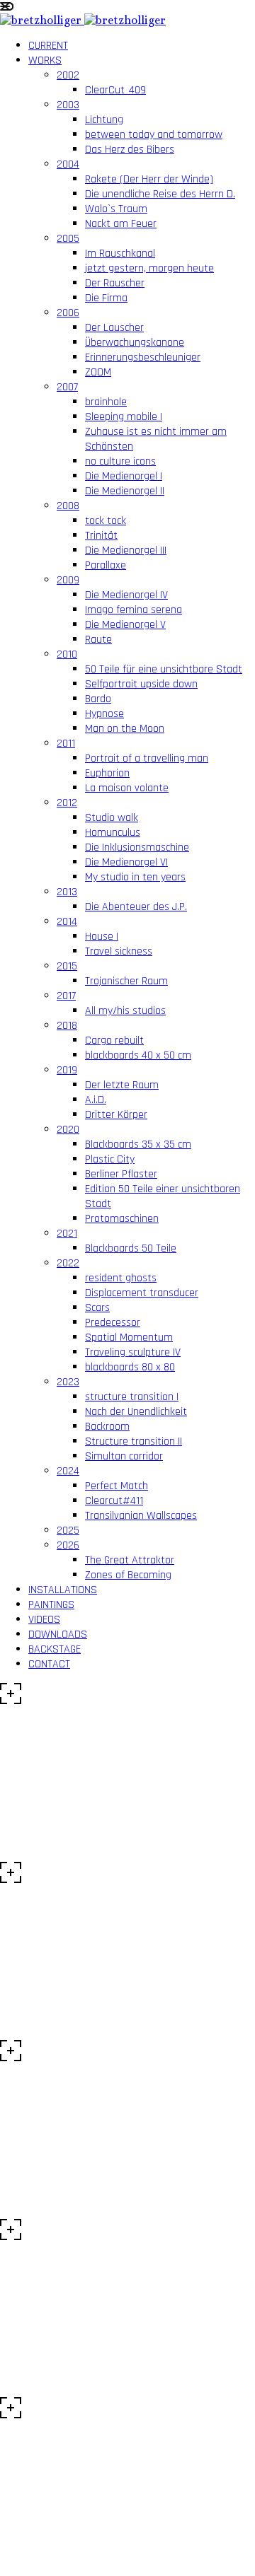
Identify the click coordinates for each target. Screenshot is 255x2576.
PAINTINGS (51, 1605)
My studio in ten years (135, 877)
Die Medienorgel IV (126, 595)
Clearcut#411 (114, 1501)
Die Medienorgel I (124, 476)
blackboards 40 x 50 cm (138, 1055)
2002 (68, 75)
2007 (67, 387)
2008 (68, 506)
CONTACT (49, 1664)
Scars (97, 1308)
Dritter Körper (116, 1115)
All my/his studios (125, 1011)
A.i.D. (96, 1100)
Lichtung (104, 120)
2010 (67, 654)
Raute (98, 640)
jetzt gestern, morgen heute (149, 268)
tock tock (106, 521)
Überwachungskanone (135, 343)
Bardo (98, 699)
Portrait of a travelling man (147, 758)
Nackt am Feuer (121, 224)
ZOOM (98, 372)
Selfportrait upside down (141, 684)
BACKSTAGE (55, 1649)
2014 (67, 922)
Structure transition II (134, 1441)
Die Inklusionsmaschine (137, 847)
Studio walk (112, 818)
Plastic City (110, 1159)
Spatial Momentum (129, 1337)
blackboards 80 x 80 (130, 1367)
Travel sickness (119, 951)
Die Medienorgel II (125, 491)
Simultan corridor (124, 1456)
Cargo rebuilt (114, 1041)
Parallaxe (106, 565)
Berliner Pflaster (121, 1174)
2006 (68, 313)
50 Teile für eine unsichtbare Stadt (164, 669)
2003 (68, 105)
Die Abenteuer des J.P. (136, 907)
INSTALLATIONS (63, 1590)
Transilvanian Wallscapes (141, 1516)
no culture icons (120, 461)
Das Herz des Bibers (130, 150)
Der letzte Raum (122, 1085)
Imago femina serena (134, 610)
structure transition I (132, 1397)
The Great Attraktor (130, 1560)
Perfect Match (117, 1486)
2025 (68, 1531)
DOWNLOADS (58, 1634)
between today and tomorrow (154, 135)
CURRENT (48, 46)
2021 (67, 1234)
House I (102, 937)
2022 (68, 1263)
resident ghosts (121, 1278)
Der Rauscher (115, 283)
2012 (67, 803)
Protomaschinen (122, 1219)
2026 (68, 1545)
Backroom (107, 1427)
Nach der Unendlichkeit (136, 1412)
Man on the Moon (125, 729)
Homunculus (113, 833)
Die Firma (106, 298)
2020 (68, 1130)
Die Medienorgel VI (126, 862)
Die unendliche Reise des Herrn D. (160, 194)
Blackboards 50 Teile (131, 1248)
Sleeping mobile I (124, 417)
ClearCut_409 (115, 90)
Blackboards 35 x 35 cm (138, 1144)
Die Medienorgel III (126, 550)
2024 (68, 1471)
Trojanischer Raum (126, 981)
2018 (67, 1026)
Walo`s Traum (116, 209)
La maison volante (127, 788)
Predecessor (113, 1323)
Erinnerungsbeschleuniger (143, 357)
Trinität (101, 536)
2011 (66, 744)
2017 (66, 996)
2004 (68, 164)
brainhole (106, 402)
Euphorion (107, 773)
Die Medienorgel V (125, 625)
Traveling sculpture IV (133, 1352)
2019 (67, 1070)
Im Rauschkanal (120, 253)
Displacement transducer (142, 1293)
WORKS (45, 60)
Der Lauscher (114, 328)
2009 (68, 580)
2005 (68, 239)
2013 (67, 892)
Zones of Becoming (128, 1575)
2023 (68, 1382)
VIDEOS (44, 1620)
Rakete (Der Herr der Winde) (149, 179)
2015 (67, 966)
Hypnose (104, 714)
